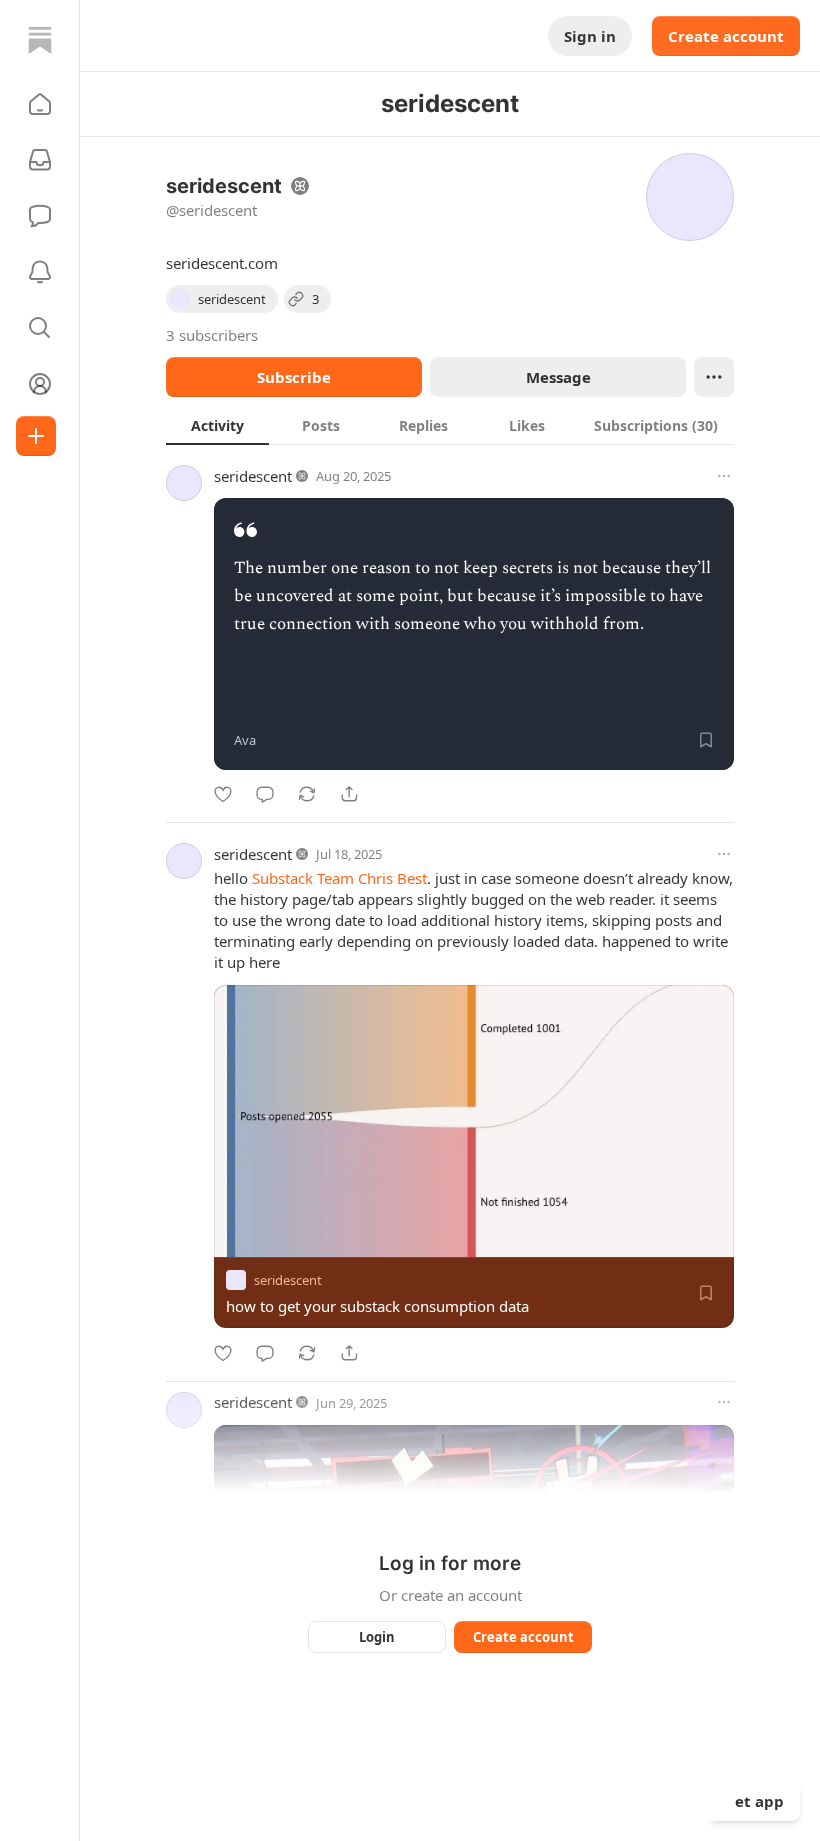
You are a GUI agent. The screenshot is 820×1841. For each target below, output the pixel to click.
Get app (754, 1801)
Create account (726, 36)
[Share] (349, 794)
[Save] (706, 740)
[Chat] (40, 216)
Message (558, 377)
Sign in (590, 36)
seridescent (253, 476)
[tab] (217, 425)
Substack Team (303, 878)
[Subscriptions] (40, 160)
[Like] (223, 794)
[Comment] (265, 794)
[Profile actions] (714, 377)
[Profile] (40, 384)
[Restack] (307, 794)
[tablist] (450, 425)
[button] (40, 104)
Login (377, 1637)
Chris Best (392, 878)
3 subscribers (212, 335)
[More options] (724, 476)
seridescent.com (222, 263)
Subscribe (294, 377)
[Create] (36, 436)
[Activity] (40, 272)
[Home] (40, 40)
